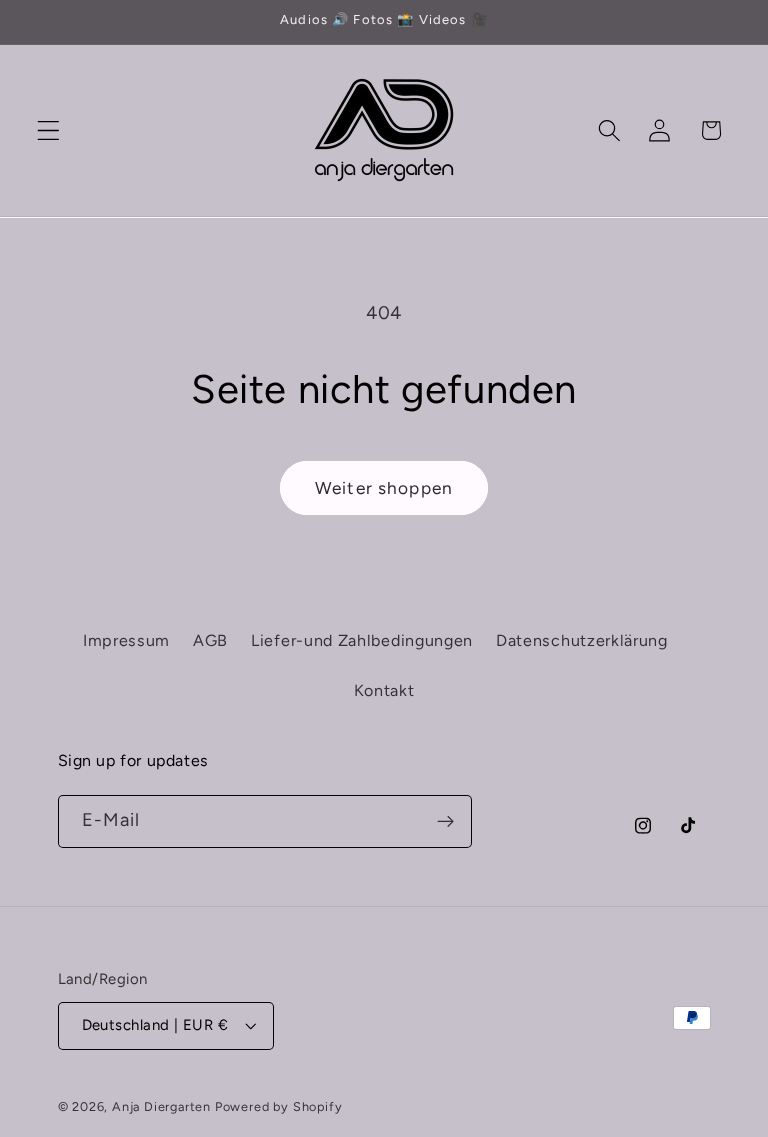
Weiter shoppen (384, 488)
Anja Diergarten (161, 1106)
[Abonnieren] (445, 822)
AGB (210, 640)
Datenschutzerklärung (582, 640)
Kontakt (384, 690)
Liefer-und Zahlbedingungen (362, 640)
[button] (48, 130)
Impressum (126, 640)
